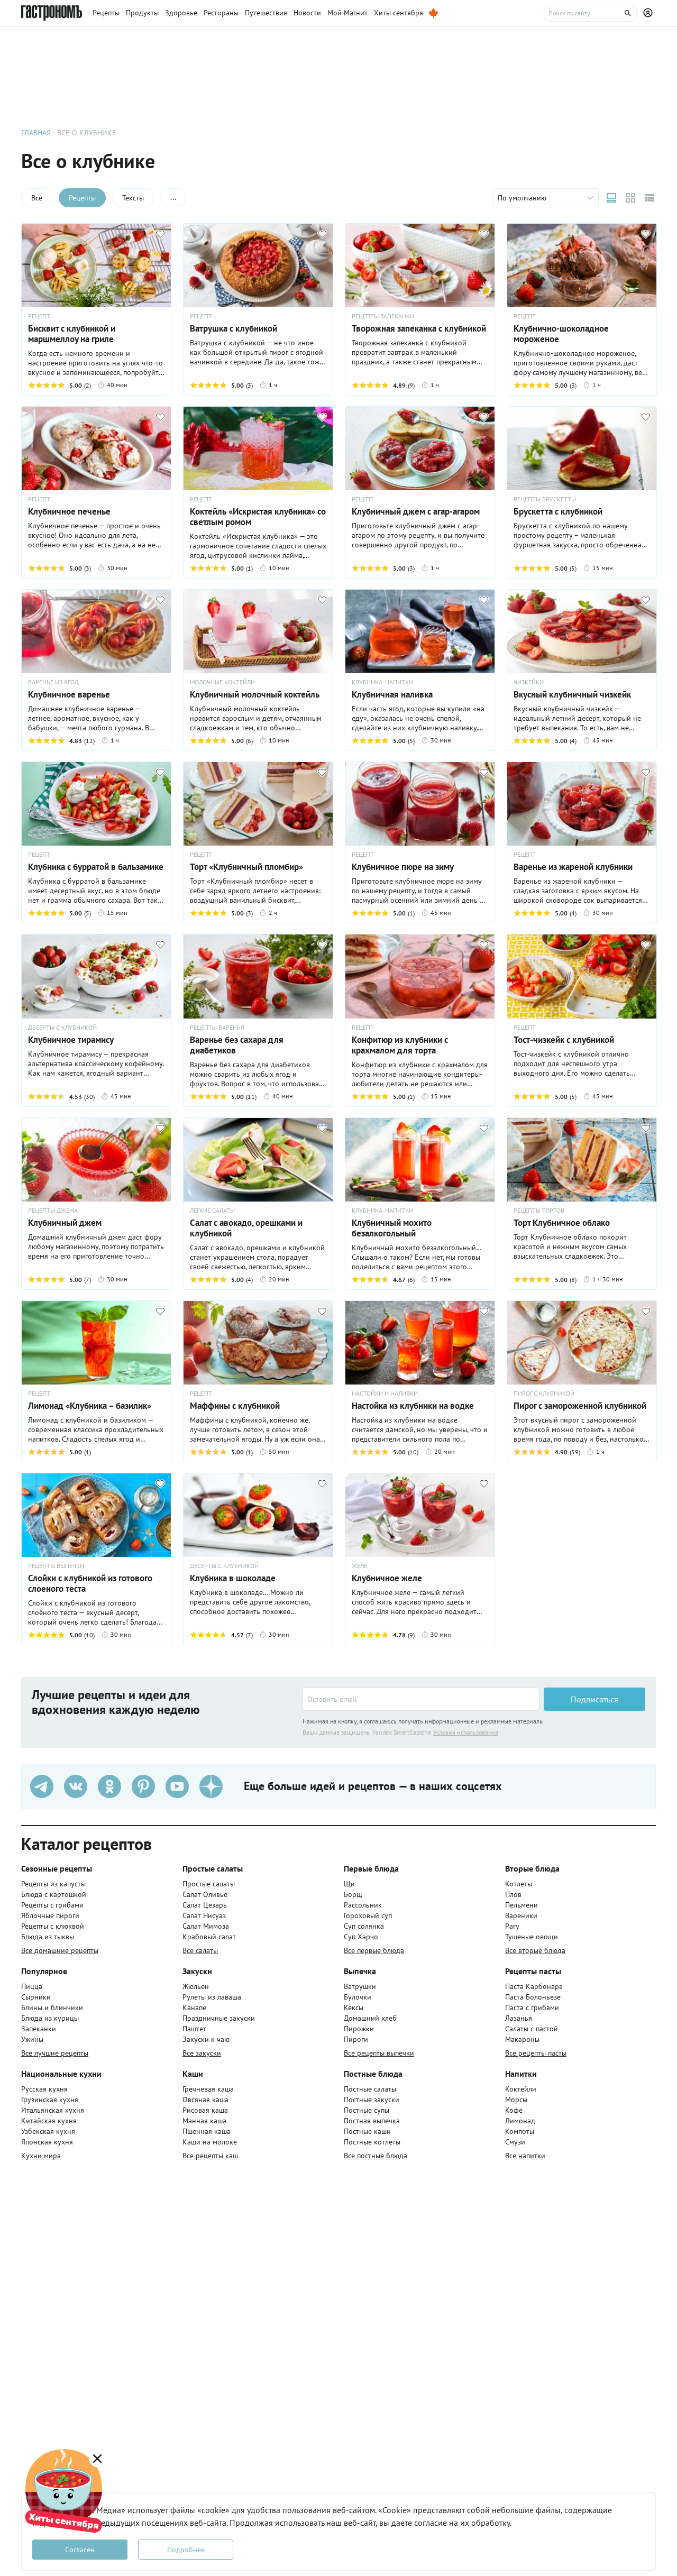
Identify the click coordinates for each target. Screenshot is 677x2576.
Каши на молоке (210, 2142)
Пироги (356, 2039)
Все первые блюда (374, 1950)
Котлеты (519, 1884)
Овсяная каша (205, 2100)
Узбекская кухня (48, 2131)
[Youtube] (177, 1786)
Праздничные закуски (219, 2018)
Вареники (521, 1915)
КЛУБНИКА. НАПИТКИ (382, 682)
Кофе (514, 2110)
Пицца (32, 1986)
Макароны (522, 2039)
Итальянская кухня (53, 2110)
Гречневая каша (208, 2089)
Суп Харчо (361, 1937)
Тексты (133, 198)
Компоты (520, 2131)
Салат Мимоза (206, 1926)
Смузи (515, 2142)
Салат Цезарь (205, 1905)
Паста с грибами (532, 2007)
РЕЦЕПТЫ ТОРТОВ (539, 1211)
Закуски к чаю (206, 2039)
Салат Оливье (205, 1894)
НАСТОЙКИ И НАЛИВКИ (385, 1394)
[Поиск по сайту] (590, 13)
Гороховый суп (368, 1915)
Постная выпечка (372, 2121)
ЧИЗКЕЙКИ (529, 682)
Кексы (354, 2007)
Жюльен (196, 1986)
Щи (349, 1884)
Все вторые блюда (535, 1950)
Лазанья (519, 2018)
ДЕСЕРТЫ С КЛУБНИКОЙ (62, 1028)
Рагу (512, 1926)
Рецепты (82, 198)
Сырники (36, 1997)
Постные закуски (372, 2100)
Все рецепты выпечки (379, 2053)
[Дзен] (211, 1786)
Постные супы (367, 2110)
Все (37, 198)
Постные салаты (370, 2089)
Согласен (80, 2550)
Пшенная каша (207, 2131)
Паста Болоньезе (533, 1997)
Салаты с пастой (532, 2029)
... (173, 197)
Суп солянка (364, 1926)
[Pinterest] (143, 1786)
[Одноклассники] (109, 1786)
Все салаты (200, 1950)
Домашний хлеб (370, 2018)
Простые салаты (209, 1884)
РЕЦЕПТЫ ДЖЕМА (53, 1211)
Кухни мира (41, 2156)
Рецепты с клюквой (53, 1926)
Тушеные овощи (532, 1937)
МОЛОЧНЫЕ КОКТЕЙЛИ (222, 682)
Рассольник (363, 1905)
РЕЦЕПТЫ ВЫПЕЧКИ (56, 1566)
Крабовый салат (209, 1937)
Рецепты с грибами (52, 1905)
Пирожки (359, 2029)
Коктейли (521, 2089)
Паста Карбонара (534, 1986)
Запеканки (39, 2029)
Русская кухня (44, 2089)
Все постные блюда (376, 2156)
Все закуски (202, 2053)
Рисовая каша (205, 2110)
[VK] (76, 1786)
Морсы (516, 2100)
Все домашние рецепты (60, 1950)
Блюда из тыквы (48, 1937)
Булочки (358, 1997)
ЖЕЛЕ (359, 1566)
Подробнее (186, 2550)
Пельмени (522, 1905)
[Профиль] (649, 13)
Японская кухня (47, 2142)
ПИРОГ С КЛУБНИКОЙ (544, 1394)
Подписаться (594, 1699)
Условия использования (466, 1732)
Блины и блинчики (52, 2007)
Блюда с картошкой (54, 1894)
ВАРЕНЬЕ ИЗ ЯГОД (53, 682)
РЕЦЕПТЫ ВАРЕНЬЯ (217, 1028)
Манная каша (204, 2121)
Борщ (353, 1894)
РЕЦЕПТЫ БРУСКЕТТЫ (545, 499)
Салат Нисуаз (204, 1915)
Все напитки (525, 2156)
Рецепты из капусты (53, 1884)
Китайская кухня (49, 2121)
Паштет (194, 2029)
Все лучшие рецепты (55, 2053)
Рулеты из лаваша (212, 1997)
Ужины (32, 2039)
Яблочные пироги (50, 1915)
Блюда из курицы (50, 2018)
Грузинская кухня (50, 2100)
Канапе (194, 2007)
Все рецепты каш (210, 2156)
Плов (513, 1894)
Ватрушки (360, 1986)
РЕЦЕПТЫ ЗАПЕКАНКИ (383, 316)
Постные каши (367, 2131)
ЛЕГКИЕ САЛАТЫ (212, 1211)
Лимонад (520, 2121)
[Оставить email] (421, 1699)
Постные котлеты (372, 2142)
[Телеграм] (42, 1786)
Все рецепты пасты (536, 2053)
